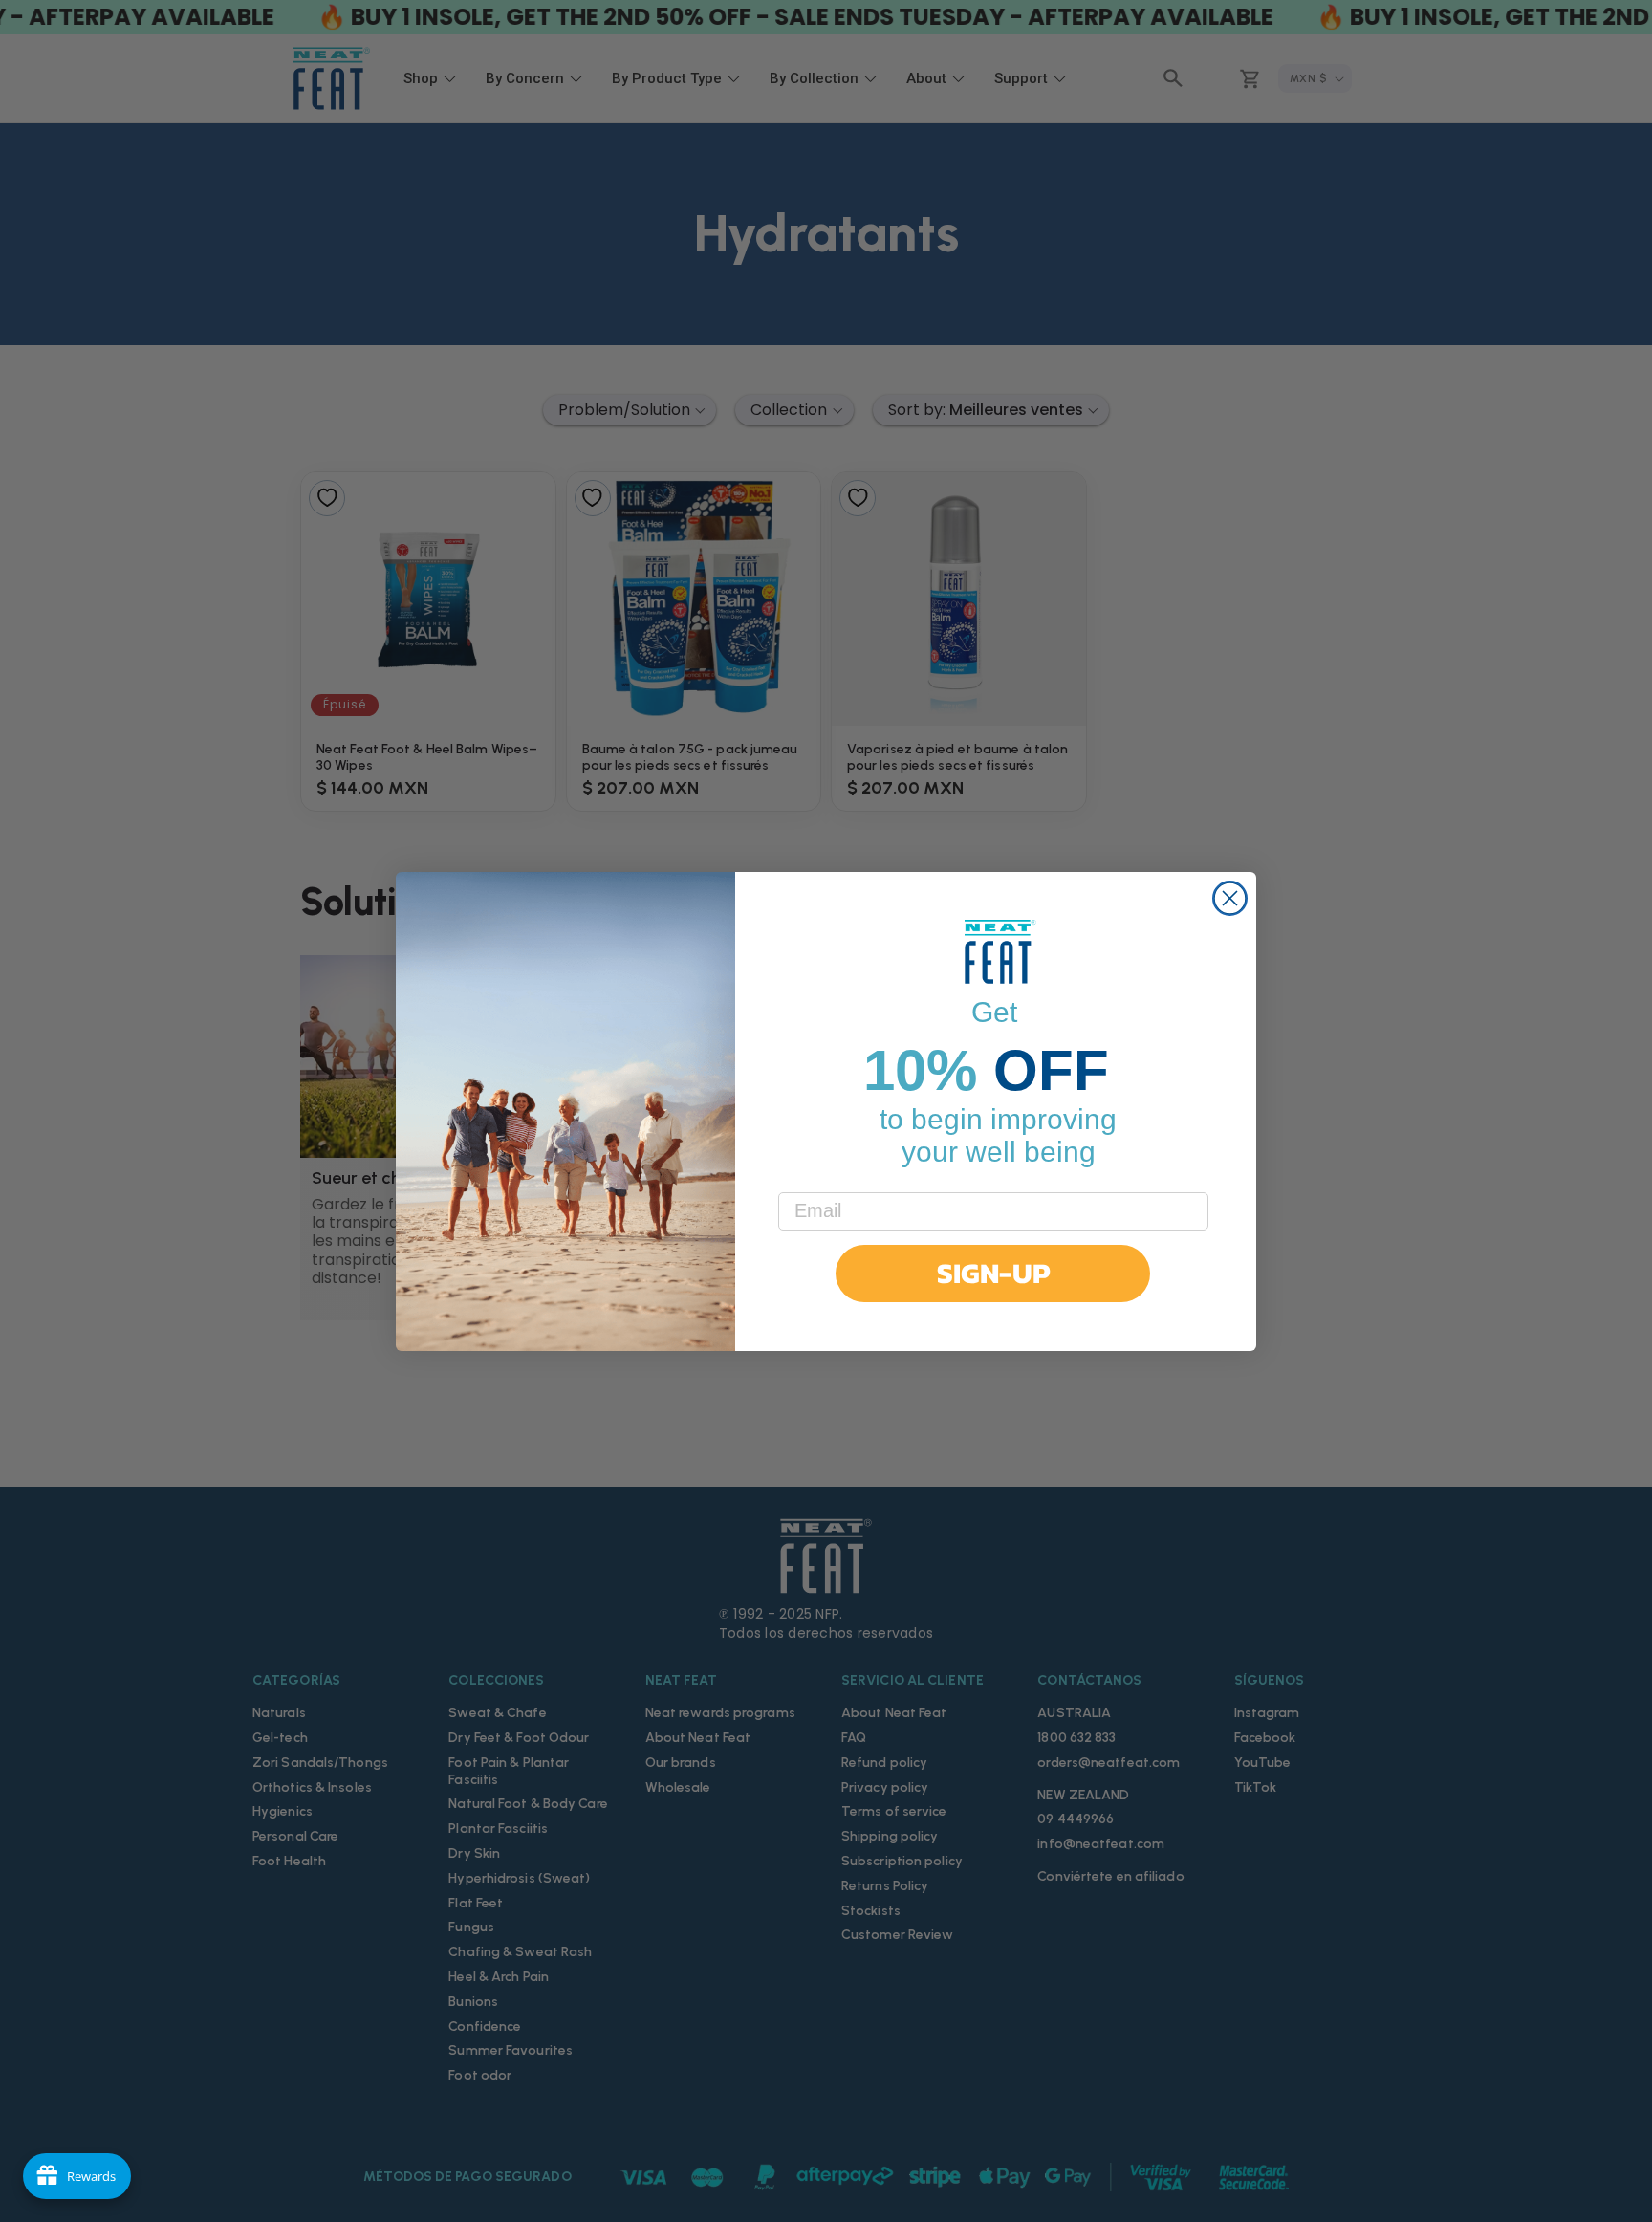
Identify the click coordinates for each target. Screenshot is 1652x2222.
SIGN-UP (993, 1273)
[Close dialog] (1230, 898)
